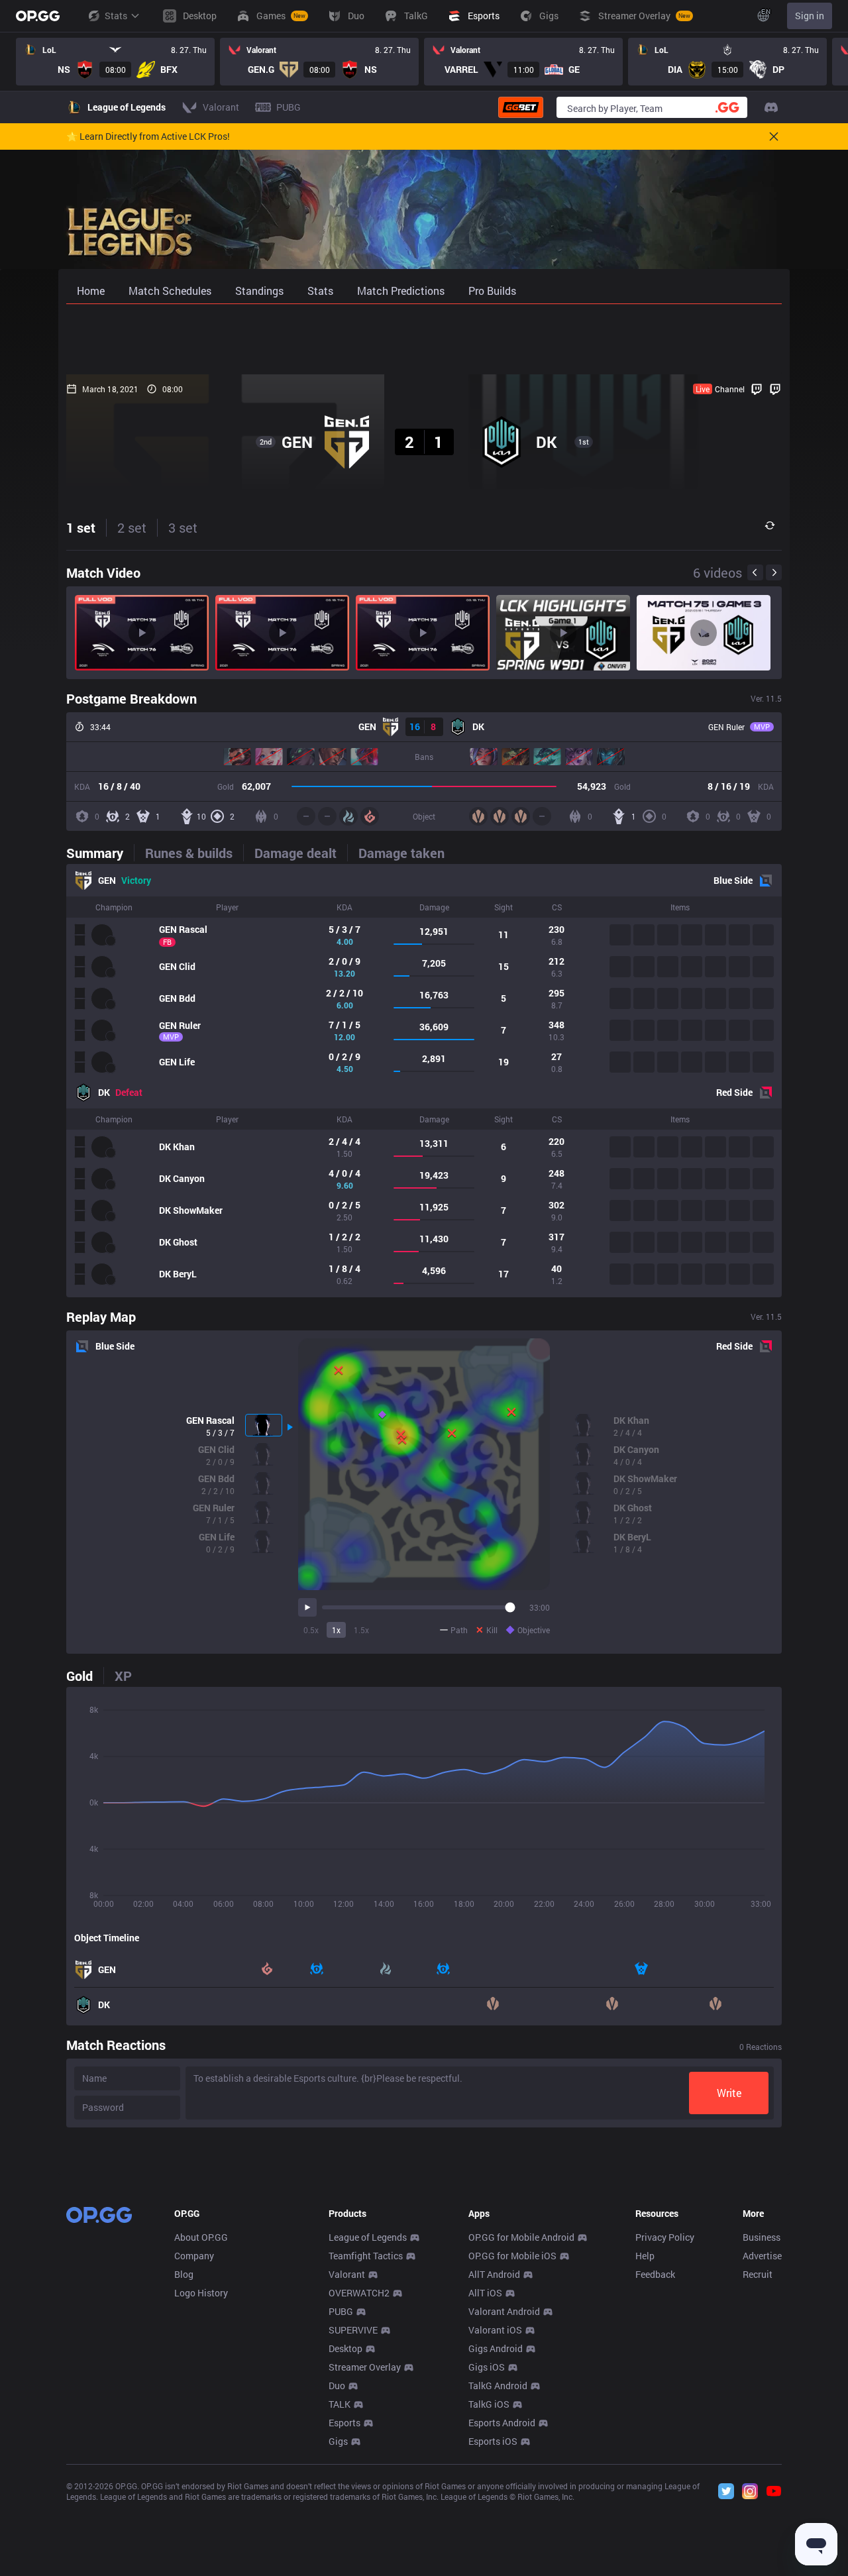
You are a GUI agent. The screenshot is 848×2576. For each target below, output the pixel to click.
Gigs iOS (487, 2367)
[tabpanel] (424, 1081)
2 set (132, 527)
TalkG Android (498, 2386)
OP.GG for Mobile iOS (512, 2256)
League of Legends (368, 2237)
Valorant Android (504, 2311)
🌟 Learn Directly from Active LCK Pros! (148, 136)
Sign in (810, 16)
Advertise (762, 2256)
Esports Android (502, 2423)
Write (729, 2093)
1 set (81, 527)
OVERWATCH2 (359, 2293)
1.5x (361, 1630)
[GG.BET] (521, 107)
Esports (344, 2423)
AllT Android (494, 2274)
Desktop (345, 2348)
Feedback (655, 2274)
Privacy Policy (665, 2237)
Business (762, 2237)
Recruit (758, 2274)
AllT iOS (485, 2293)
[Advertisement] (424, 339)
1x (336, 1630)
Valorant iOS (495, 2330)
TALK (340, 2404)
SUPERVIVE (353, 2330)
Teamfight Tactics (366, 2256)
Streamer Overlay (365, 2367)
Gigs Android (496, 2348)
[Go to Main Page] (38, 16)
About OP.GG (201, 2237)
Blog (184, 2274)
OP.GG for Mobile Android (521, 2237)
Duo (337, 2386)
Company (194, 2256)
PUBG (341, 2311)
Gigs (338, 2441)
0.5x (311, 1630)
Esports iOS (493, 2441)
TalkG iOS (489, 2404)
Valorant (347, 2274)
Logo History (201, 2293)
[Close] (774, 136)
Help (645, 2256)
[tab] (100, 853)
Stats (116, 16)
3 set (183, 527)
